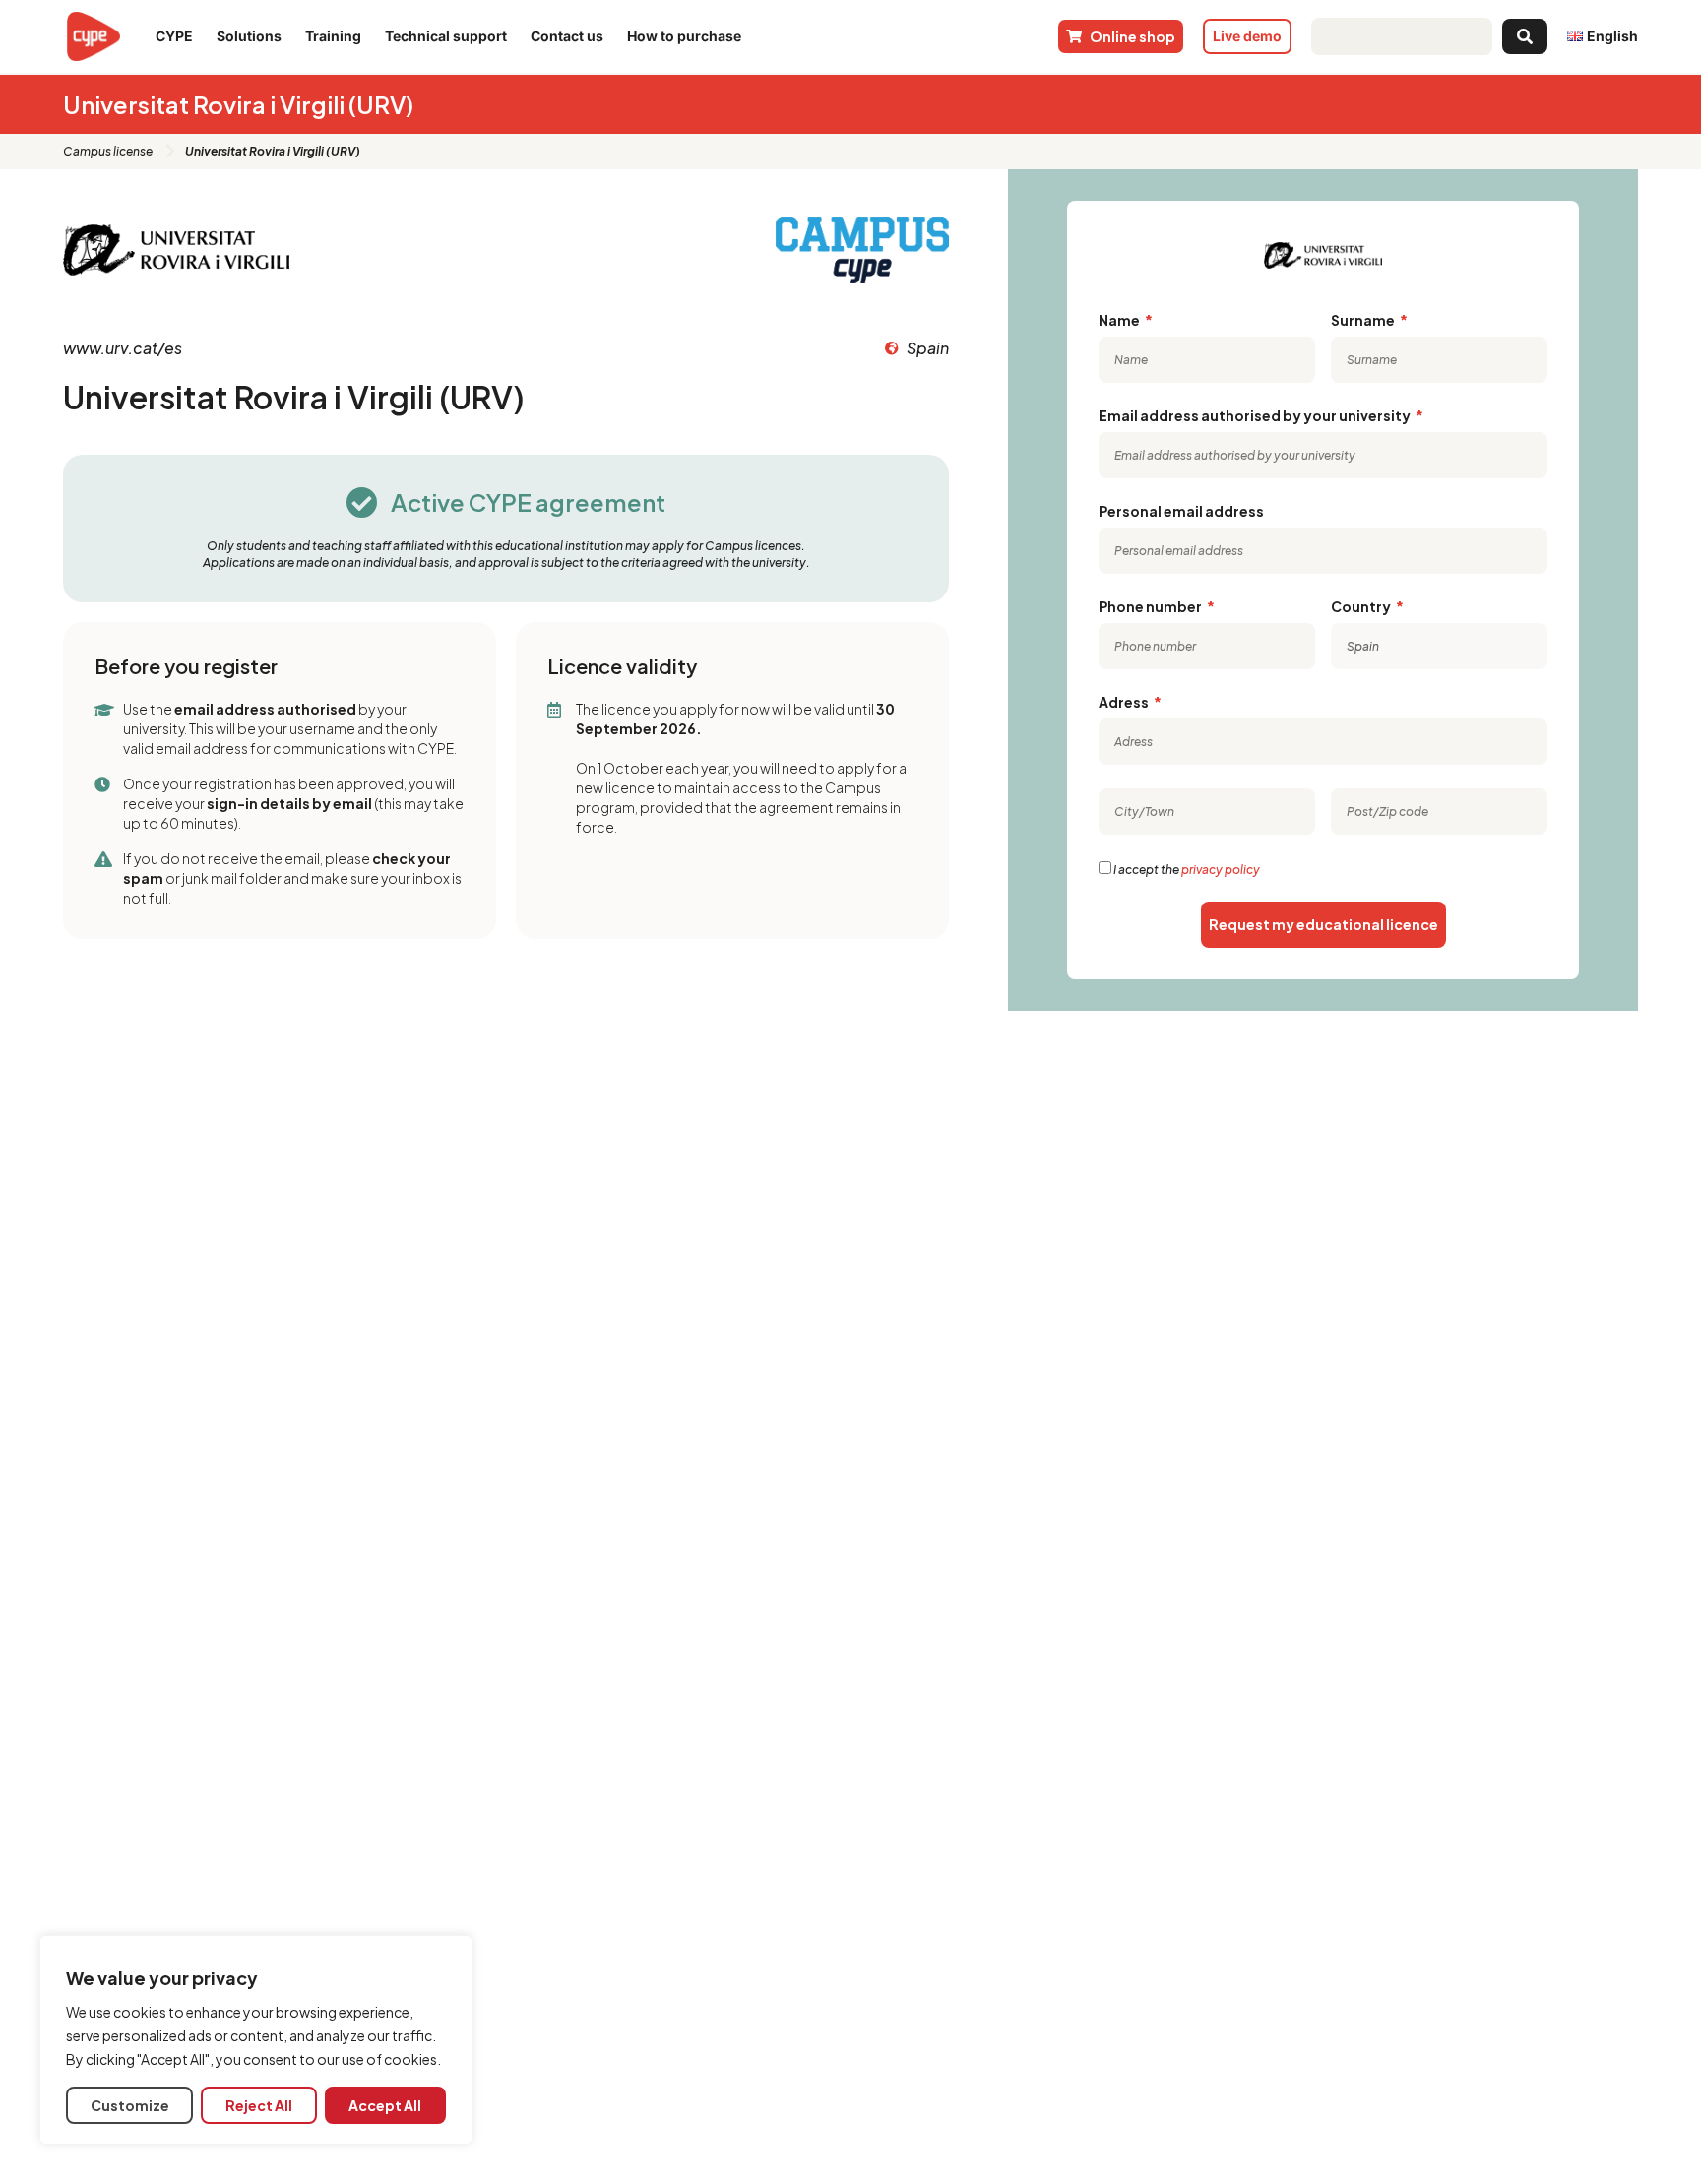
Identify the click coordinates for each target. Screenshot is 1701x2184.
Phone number (1151, 606)
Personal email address (1181, 511)
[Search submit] (1525, 36)
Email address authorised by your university (1256, 415)
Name (1120, 320)
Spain (928, 348)
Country (1362, 606)
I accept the (1187, 870)
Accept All (385, 2105)
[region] (256, 2040)
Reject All (259, 2105)
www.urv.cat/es (123, 348)
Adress (1125, 702)
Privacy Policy (1221, 870)
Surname (1364, 320)
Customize (130, 2105)
